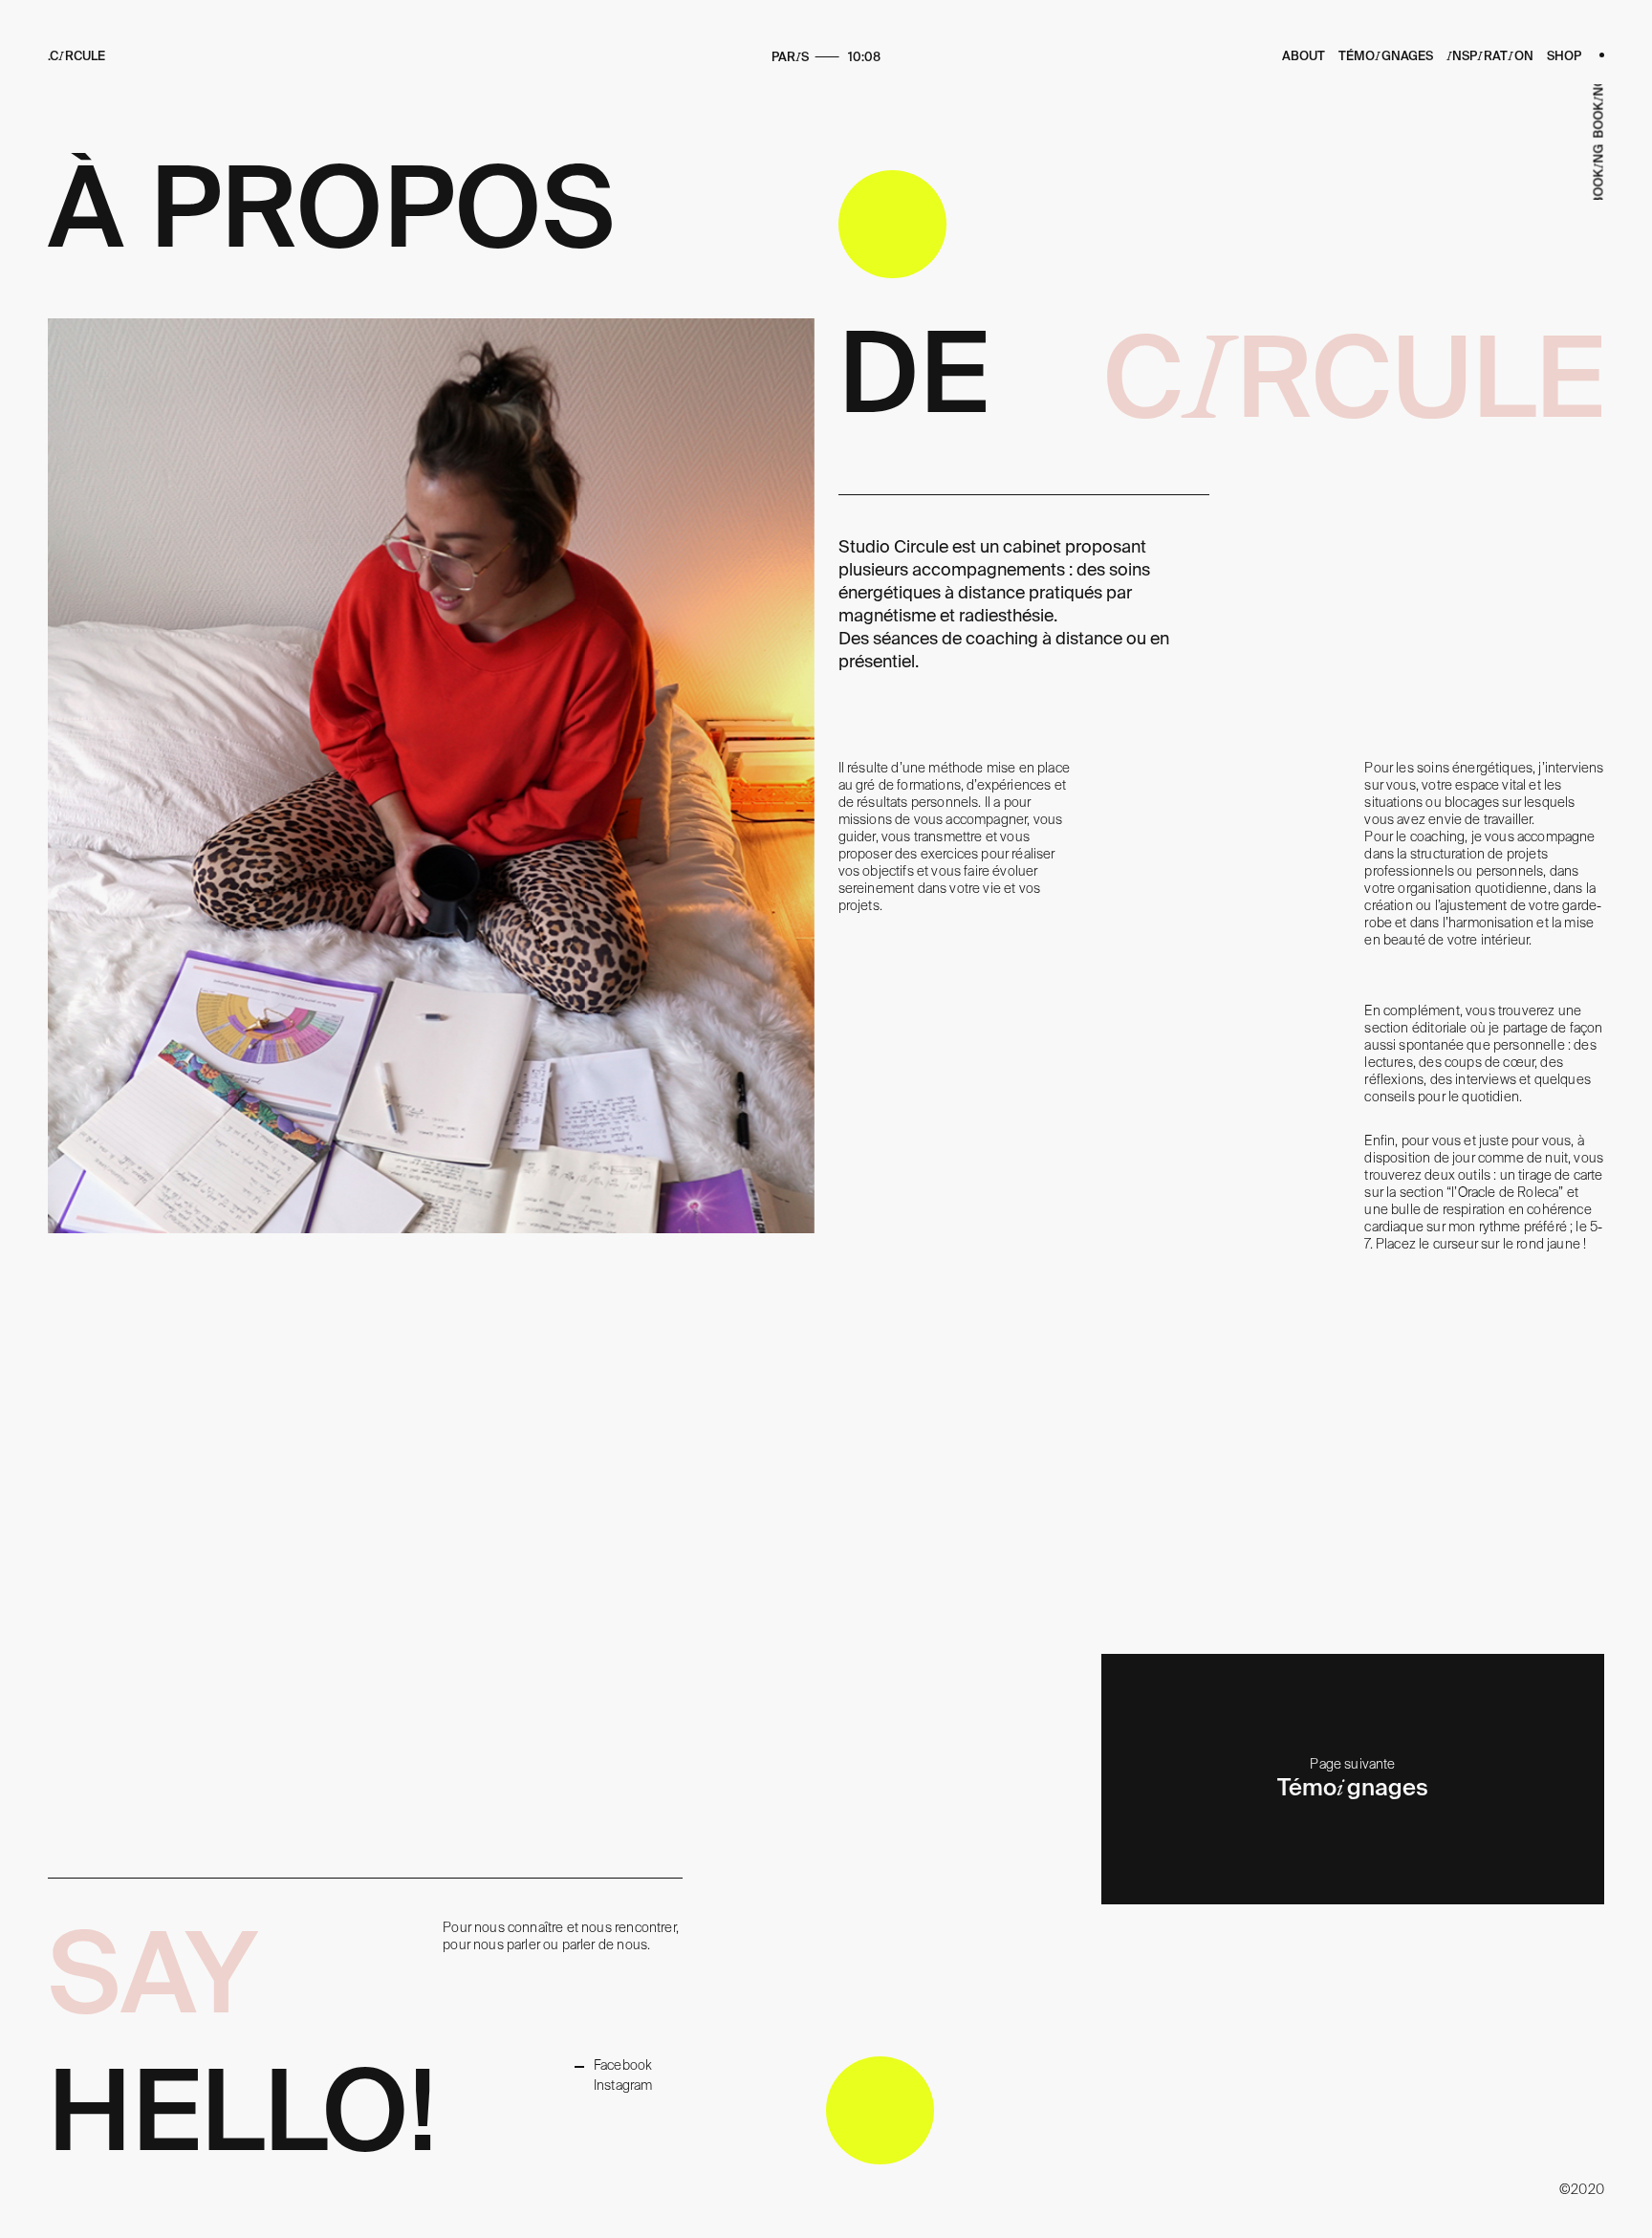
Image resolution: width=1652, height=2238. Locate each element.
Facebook (623, 2065)
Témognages (1386, 56)
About (1304, 56)
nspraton (1490, 56)
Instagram (623, 2085)
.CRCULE (76, 56)
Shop (1564, 56)
